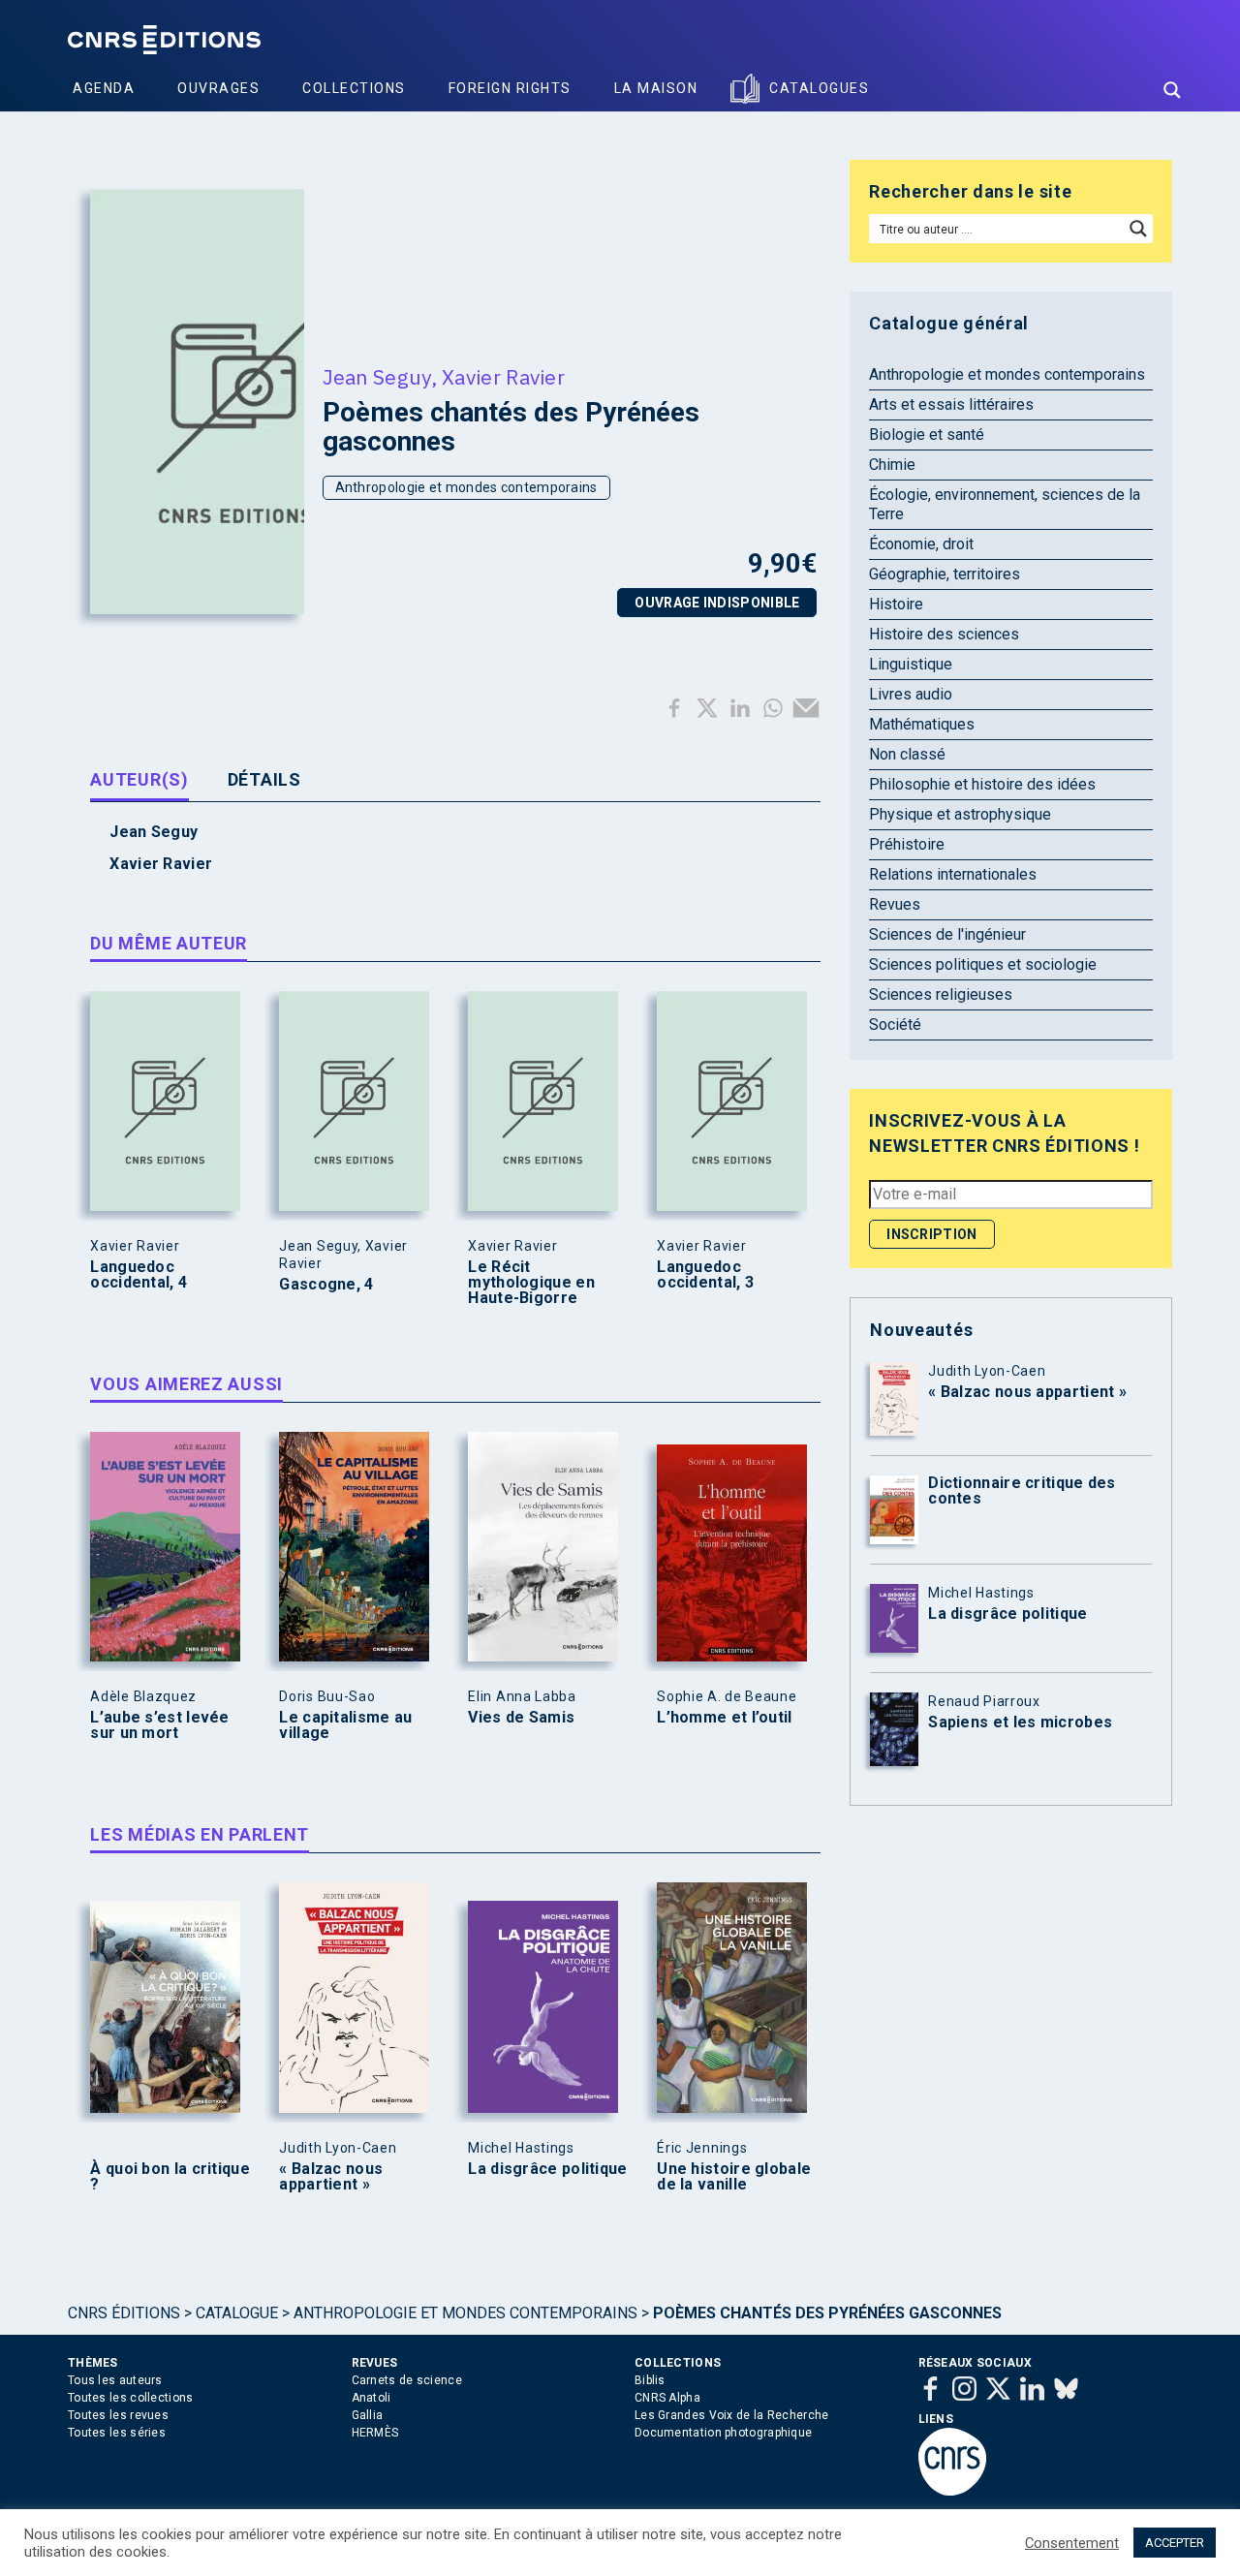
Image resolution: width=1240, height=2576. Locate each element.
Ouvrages (218, 88)
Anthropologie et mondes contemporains (466, 487)
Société (895, 1024)
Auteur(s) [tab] (139, 779)
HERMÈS (375, 2433)
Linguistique (911, 664)
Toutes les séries (117, 2433)
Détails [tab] (264, 779)
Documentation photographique (723, 2433)
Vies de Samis (521, 1718)
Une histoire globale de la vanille (734, 2177)
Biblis (650, 2380)
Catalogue (237, 2313)
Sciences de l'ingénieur (947, 934)
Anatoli (372, 2398)
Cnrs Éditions (124, 2313)
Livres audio (911, 694)
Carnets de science (407, 2380)
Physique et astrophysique (960, 814)
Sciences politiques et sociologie (983, 964)
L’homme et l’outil (724, 1718)
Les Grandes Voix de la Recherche (732, 2415)
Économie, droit (921, 544)
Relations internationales (953, 874)
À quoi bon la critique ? (170, 2177)
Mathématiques (922, 724)
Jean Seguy (377, 377)
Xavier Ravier (503, 377)
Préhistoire (907, 844)
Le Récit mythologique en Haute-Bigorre (531, 1283)
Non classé (907, 754)
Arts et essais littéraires (951, 404)
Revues (895, 904)
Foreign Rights (510, 88)
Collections (354, 88)
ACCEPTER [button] (1175, 2543)
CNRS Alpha (667, 2398)
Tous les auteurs (115, 2380)
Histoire (896, 604)
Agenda (104, 88)
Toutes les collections (131, 2398)
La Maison (656, 88)
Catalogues (819, 88)
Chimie (892, 465)
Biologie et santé (927, 435)
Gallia (368, 2415)
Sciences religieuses (941, 994)
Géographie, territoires (945, 574)
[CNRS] (952, 2492)
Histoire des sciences (944, 634)
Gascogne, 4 (326, 1285)
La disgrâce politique (547, 2169)
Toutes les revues (118, 2415)
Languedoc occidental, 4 (139, 1275)
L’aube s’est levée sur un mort (159, 1725)
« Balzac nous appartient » (331, 2177)
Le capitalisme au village (345, 1725)
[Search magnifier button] (1172, 90)
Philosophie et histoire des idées (982, 784)
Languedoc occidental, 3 (705, 1275)
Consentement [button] (1072, 2543)
